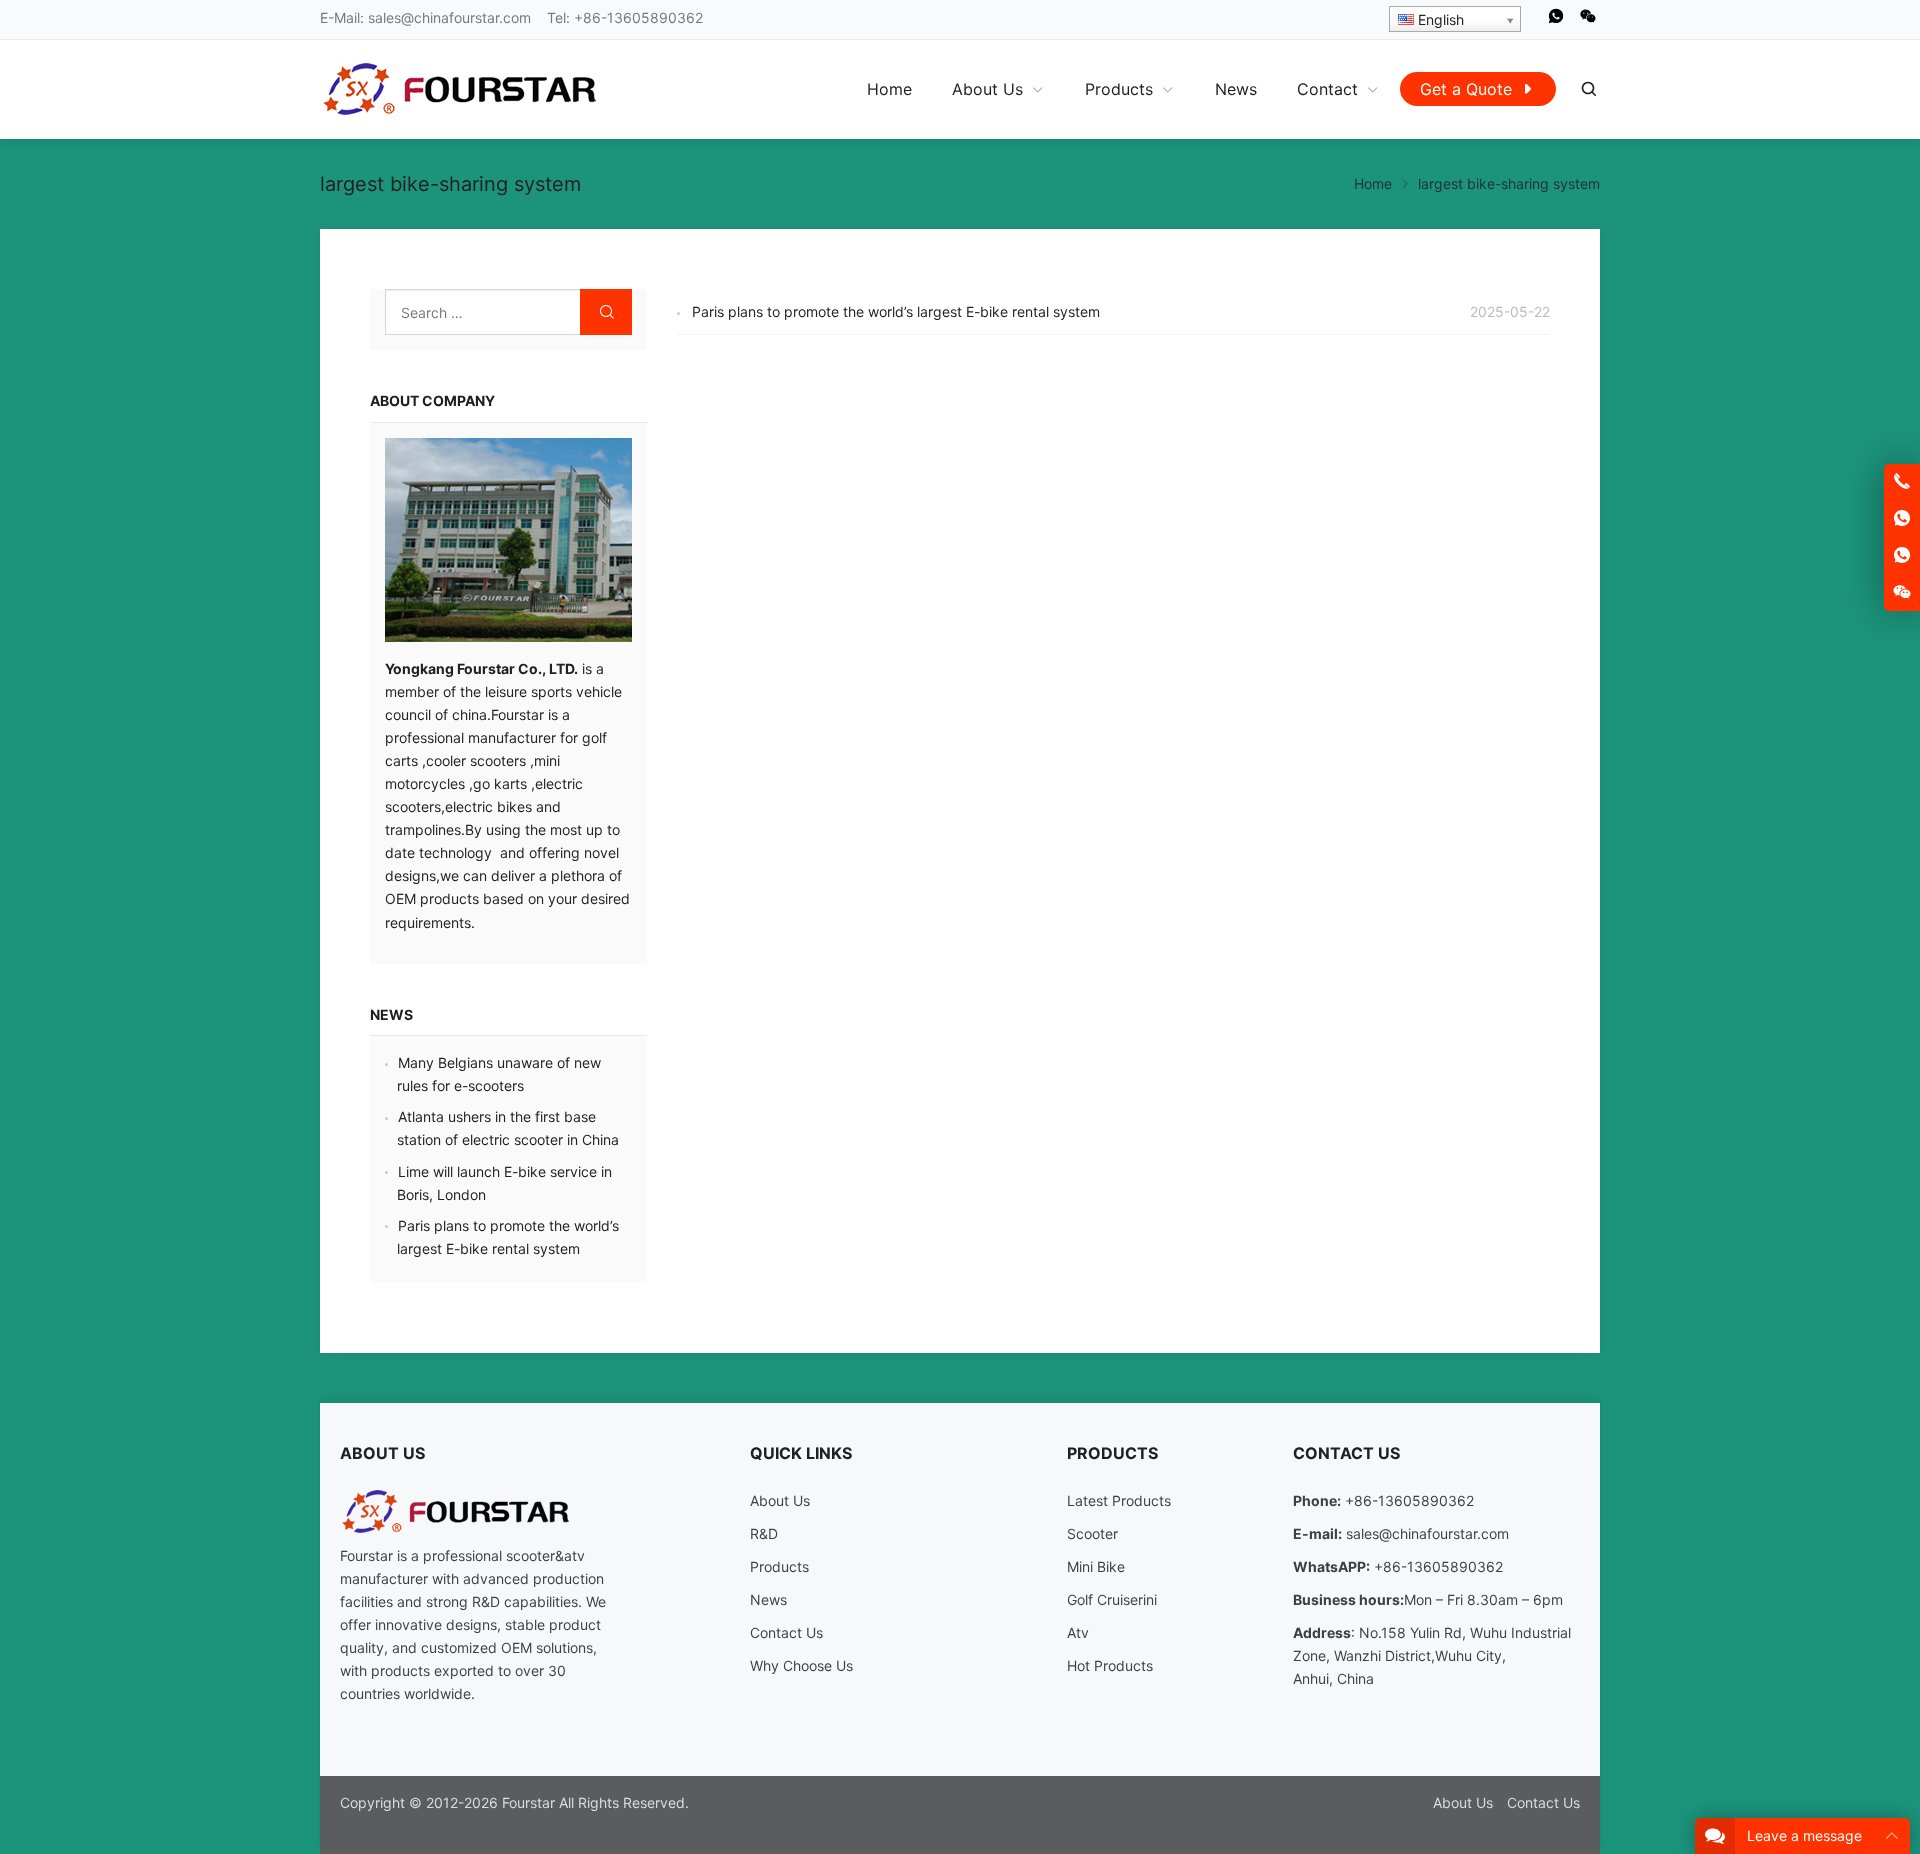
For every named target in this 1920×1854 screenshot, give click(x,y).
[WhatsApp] (1556, 20)
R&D (764, 1533)
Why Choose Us (801, 1665)
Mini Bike (1096, 1566)
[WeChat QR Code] (1902, 593)
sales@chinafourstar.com (449, 17)
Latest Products (1119, 1500)
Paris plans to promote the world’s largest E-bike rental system (896, 311)
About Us (780, 1500)
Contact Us (786, 1632)
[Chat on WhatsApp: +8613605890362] (1902, 519)
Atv (1078, 1632)
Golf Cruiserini (1112, 1599)
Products (779, 1566)
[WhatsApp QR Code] (1902, 556)
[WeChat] (1588, 20)
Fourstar (528, 1802)
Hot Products (1110, 1665)
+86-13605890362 (638, 17)
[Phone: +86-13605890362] (1902, 482)
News (391, 1014)
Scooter (1092, 1533)
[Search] (1588, 89)
